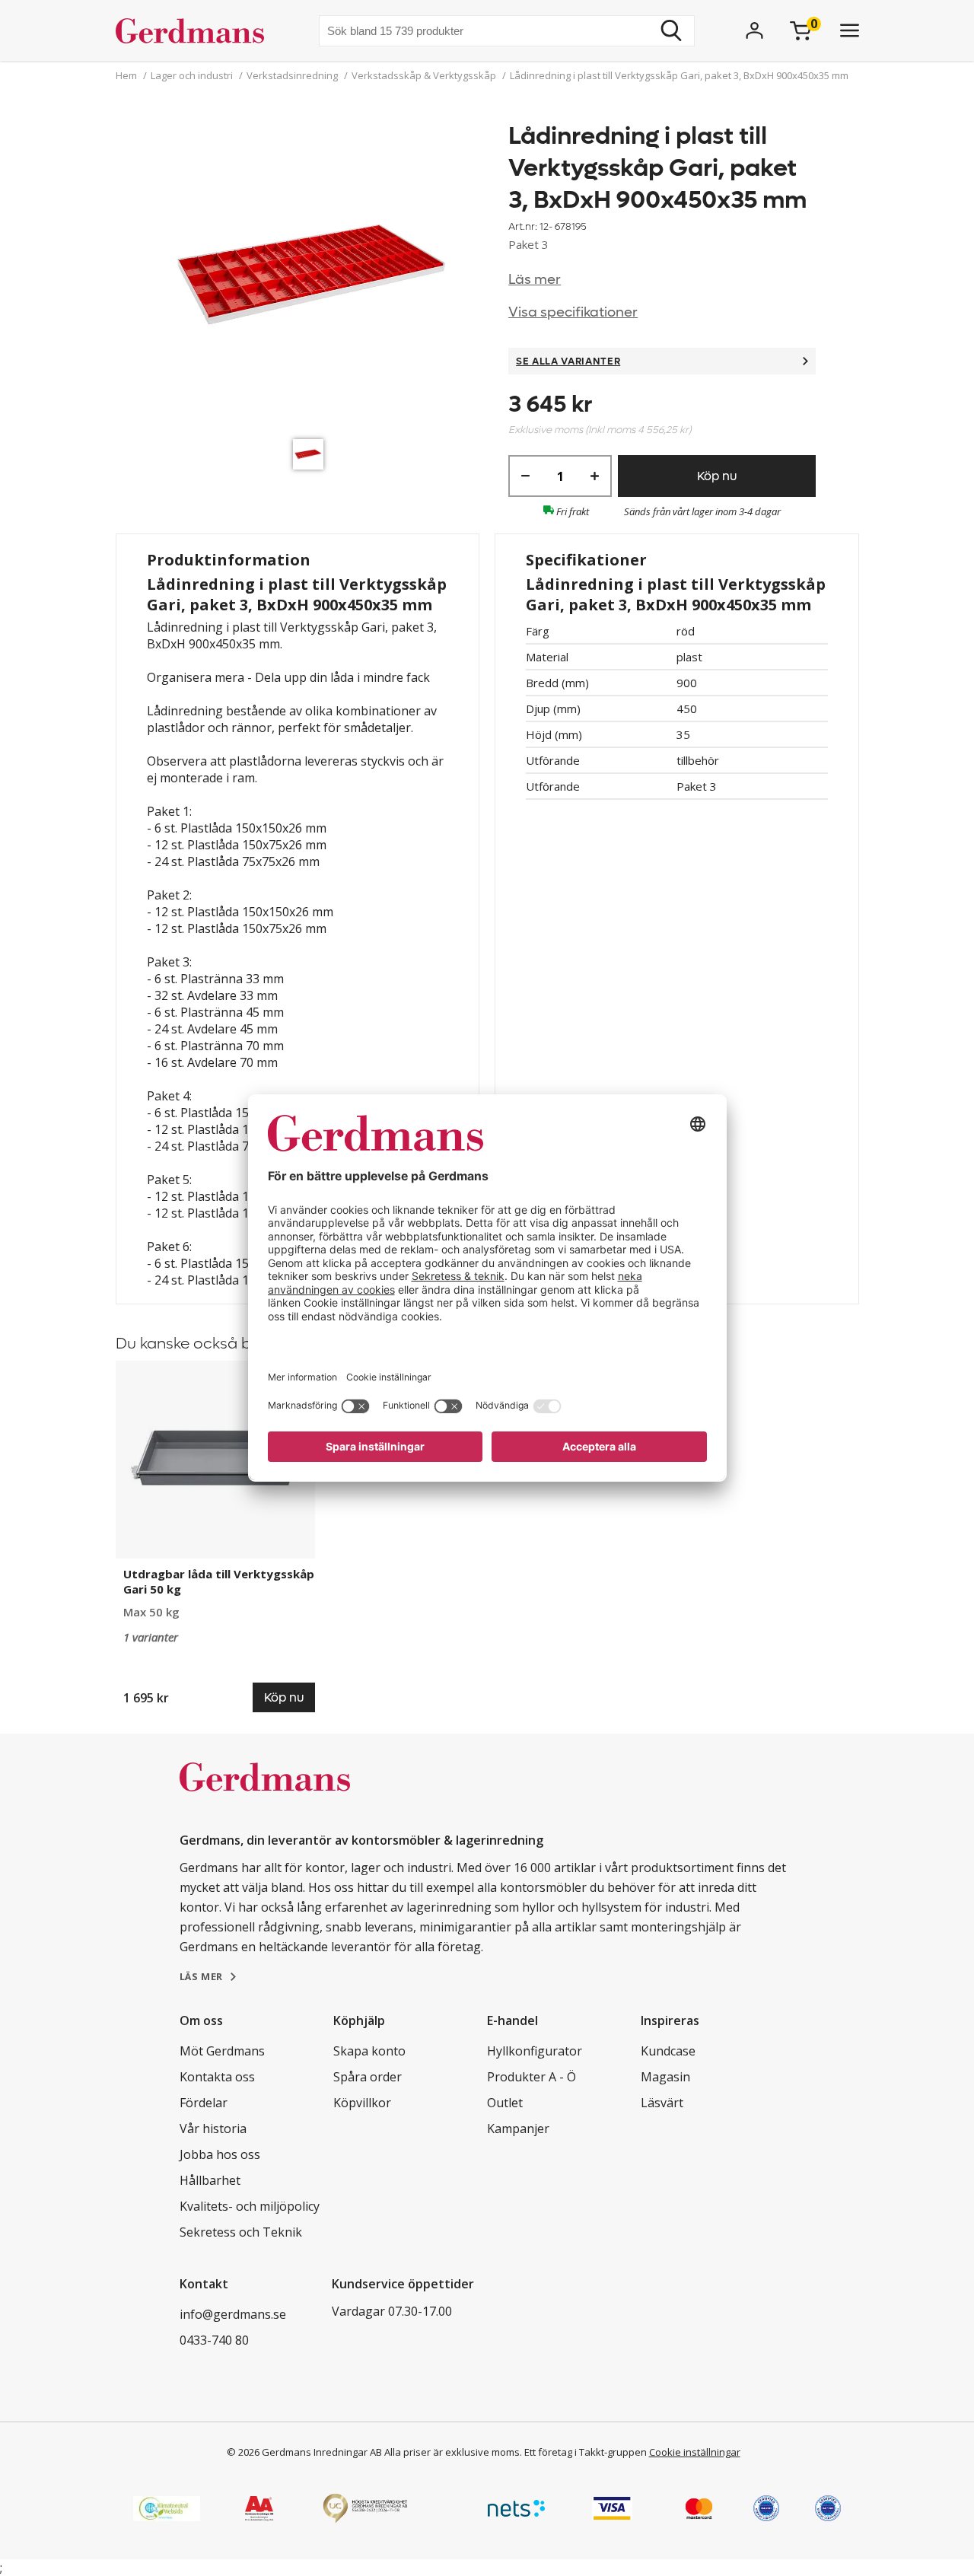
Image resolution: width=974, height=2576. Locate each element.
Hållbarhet (210, 2180)
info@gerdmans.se (233, 2314)
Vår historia (213, 2129)
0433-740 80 (214, 2340)
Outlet (505, 2103)
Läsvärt (662, 2103)
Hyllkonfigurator (535, 2051)
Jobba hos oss (220, 2154)
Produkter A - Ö (532, 2077)
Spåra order (368, 2077)
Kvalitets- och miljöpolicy (250, 2206)
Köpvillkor (362, 2103)
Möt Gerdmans (222, 2051)
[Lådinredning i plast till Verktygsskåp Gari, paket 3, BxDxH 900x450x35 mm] (312, 276)
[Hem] (196, 30)
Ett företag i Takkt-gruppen (586, 2452)
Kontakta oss (217, 2077)
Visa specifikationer (573, 312)
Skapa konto (369, 2051)
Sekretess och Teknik (241, 2232)
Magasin (665, 2077)
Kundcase (668, 2051)
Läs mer (535, 280)
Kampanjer (518, 2129)
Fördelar (204, 2103)
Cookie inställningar (695, 2452)
